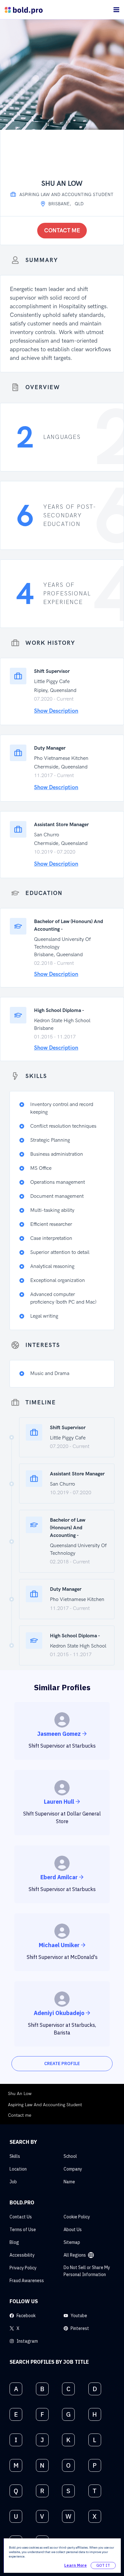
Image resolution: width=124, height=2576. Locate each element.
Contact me (62, 231)
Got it (103, 2565)
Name (69, 2182)
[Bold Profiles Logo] (24, 10)
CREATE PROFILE (62, 2063)
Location (18, 2169)
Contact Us (21, 2217)
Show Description (56, 711)
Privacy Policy (23, 2268)
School (70, 2156)
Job (13, 2182)
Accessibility (22, 2255)
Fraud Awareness (27, 2281)
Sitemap (72, 2242)
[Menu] (116, 10)
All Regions (75, 2255)
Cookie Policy (77, 2217)
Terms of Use (23, 2230)
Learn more (76, 2565)
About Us (73, 2230)
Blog (14, 2242)
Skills (15, 2156)
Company (73, 2169)
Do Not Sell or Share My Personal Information (87, 2271)
